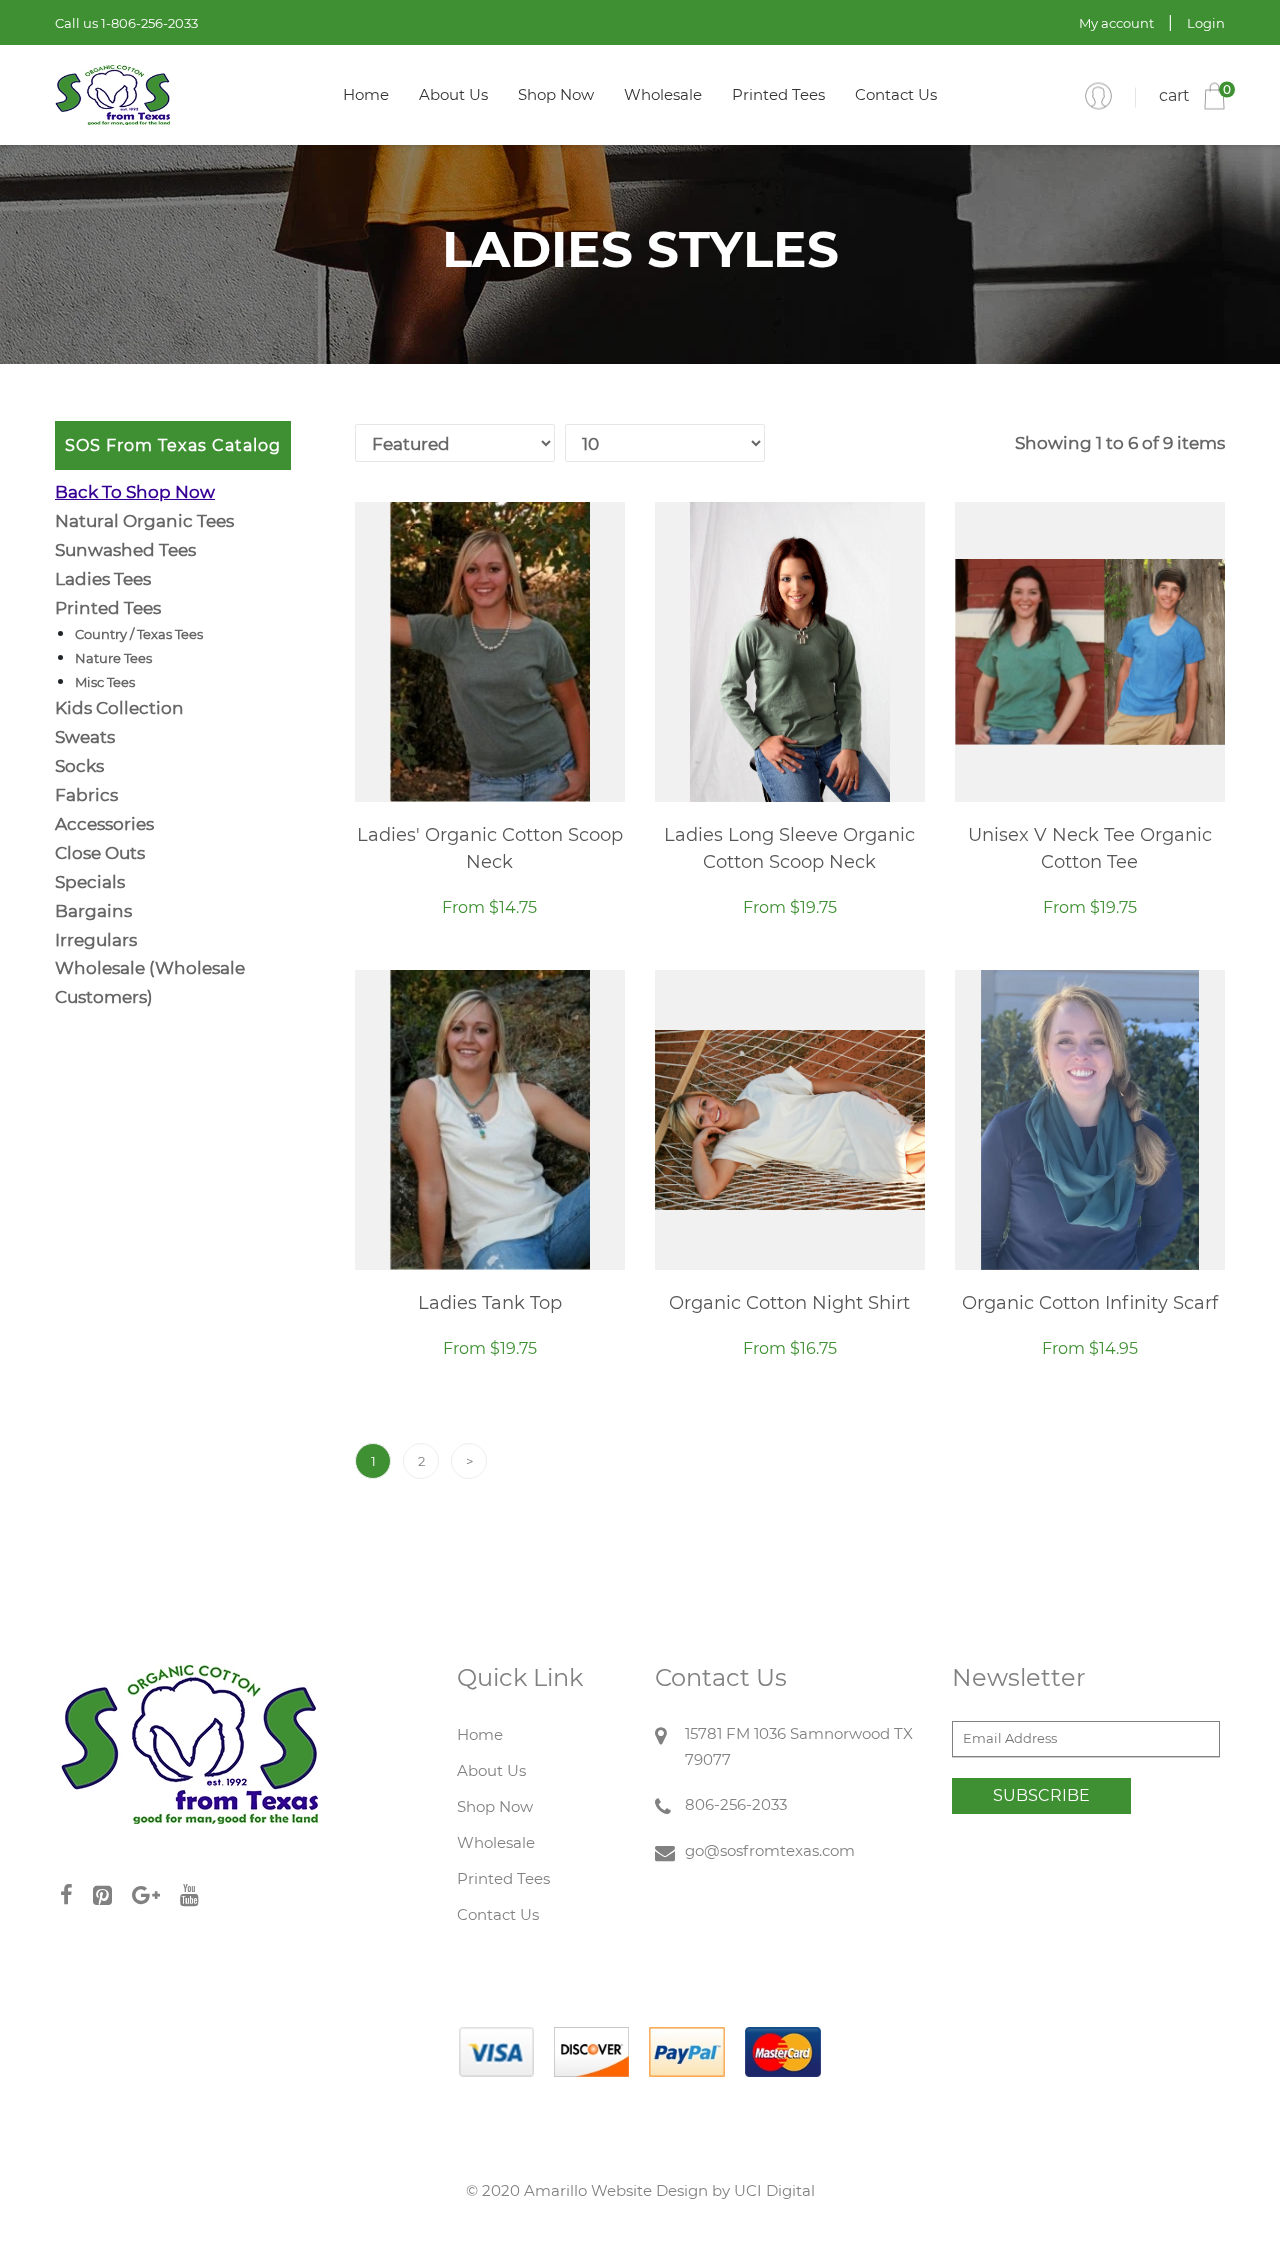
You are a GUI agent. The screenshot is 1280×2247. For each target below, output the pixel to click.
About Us (453, 94)
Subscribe (1041, 1795)
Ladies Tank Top (490, 1303)
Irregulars (96, 940)
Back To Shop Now (135, 492)
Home (366, 94)
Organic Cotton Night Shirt (789, 1303)
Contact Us (896, 94)
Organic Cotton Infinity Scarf (1090, 1303)
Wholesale (663, 94)
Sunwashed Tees (125, 550)
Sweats (85, 737)
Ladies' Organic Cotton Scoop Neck (490, 848)
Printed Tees (778, 94)
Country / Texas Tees (139, 634)
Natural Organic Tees (144, 521)
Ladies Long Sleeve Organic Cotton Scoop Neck (789, 848)
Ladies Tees (103, 579)
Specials (90, 882)
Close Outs (100, 853)
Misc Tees (105, 682)
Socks (79, 766)
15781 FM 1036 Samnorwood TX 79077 (799, 1746)
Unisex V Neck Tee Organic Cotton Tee (1090, 848)
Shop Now (556, 94)
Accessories (104, 824)
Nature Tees (113, 658)
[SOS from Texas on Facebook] (76, 1895)
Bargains (93, 911)
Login (1206, 23)
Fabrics (86, 795)
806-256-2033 (736, 1804)
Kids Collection (119, 708)
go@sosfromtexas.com (770, 1850)
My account (1116, 23)
